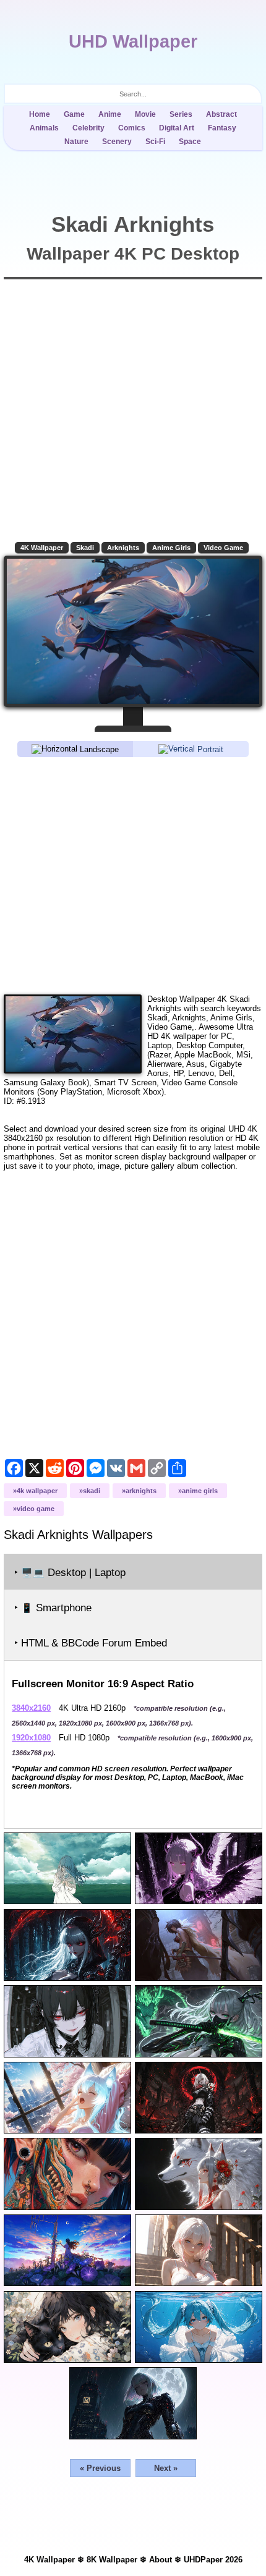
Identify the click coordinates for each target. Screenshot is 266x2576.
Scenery (117, 142)
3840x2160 (31, 1708)
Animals (44, 128)
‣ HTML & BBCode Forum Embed (91, 1643)
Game (74, 114)
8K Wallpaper (112, 2560)
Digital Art (177, 128)
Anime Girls (171, 548)
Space (190, 142)
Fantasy (222, 128)
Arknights (123, 548)
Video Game (223, 548)
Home (40, 114)
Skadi (85, 548)
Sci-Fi (155, 142)
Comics (132, 128)
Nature (76, 142)
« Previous (100, 2468)
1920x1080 (31, 1738)
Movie (145, 114)
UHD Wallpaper (133, 41)
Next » (166, 2468)
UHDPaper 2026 (213, 2560)
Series (181, 114)
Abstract (221, 114)
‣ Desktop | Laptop (70, 1573)
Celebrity (88, 128)
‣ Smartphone (53, 1608)
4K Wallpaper (42, 548)
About (161, 2560)
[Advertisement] (133, 875)
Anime (110, 114)
